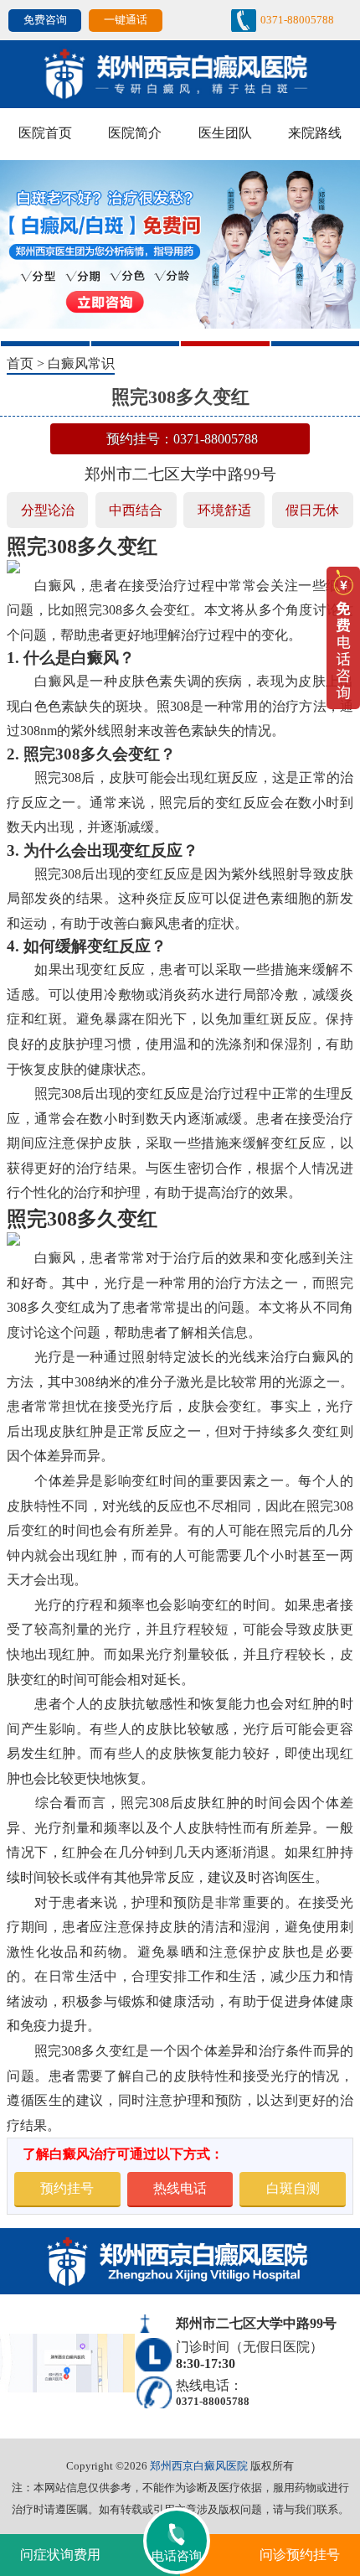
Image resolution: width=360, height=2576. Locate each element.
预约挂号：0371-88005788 (182, 439)
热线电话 (180, 2188)
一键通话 (126, 20)
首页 (20, 363)
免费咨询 (45, 20)
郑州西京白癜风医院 (199, 2466)
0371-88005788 (297, 20)
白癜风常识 (81, 363)
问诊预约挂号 (300, 2555)
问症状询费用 (60, 2555)
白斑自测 (293, 2188)
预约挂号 (67, 2188)
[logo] (180, 73)
